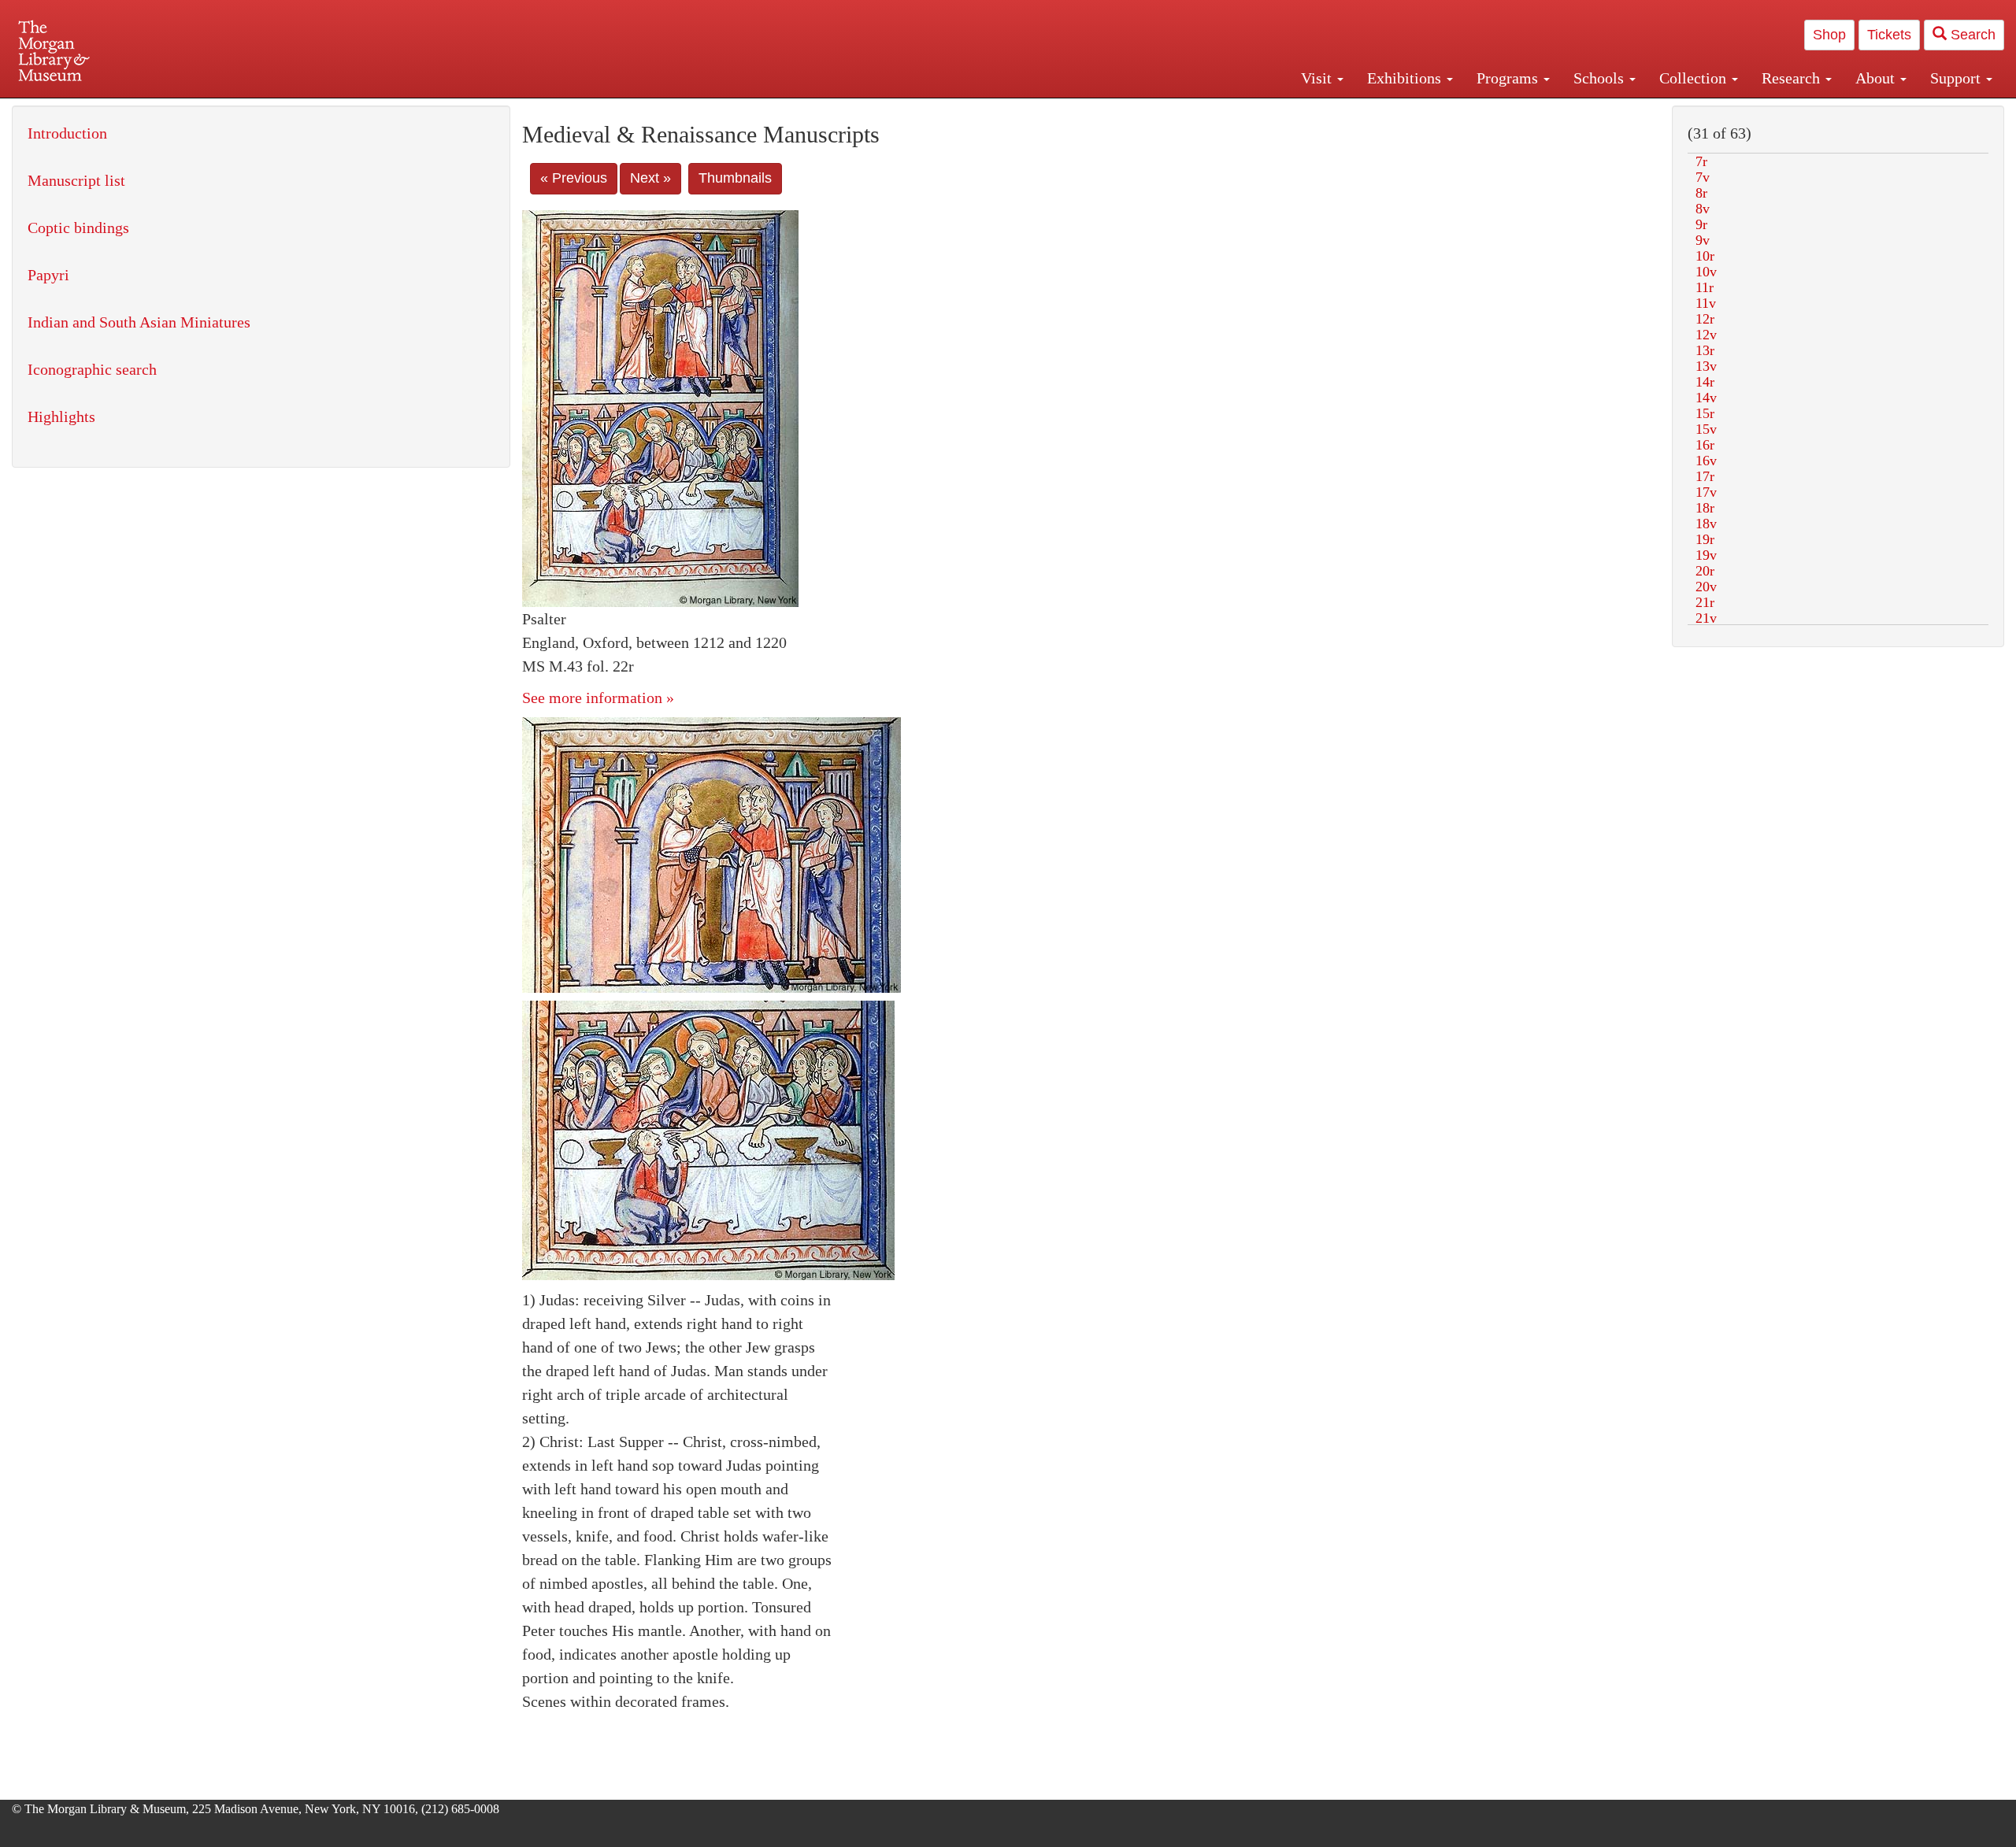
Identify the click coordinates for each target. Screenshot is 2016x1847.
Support (1957, 78)
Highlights (61, 416)
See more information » (598, 698)
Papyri (48, 275)
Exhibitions (1406, 78)
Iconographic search (92, 369)
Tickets (1889, 35)
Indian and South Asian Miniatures (139, 322)
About (1877, 78)
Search (1971, 35)
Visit (1318, 78)
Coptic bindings (78, 228)
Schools (1601, 78)
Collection (1695, 78)
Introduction (67, 133)
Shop (1829, 35)
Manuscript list (76, 180)
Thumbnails (735, 178)
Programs (1509, 78)
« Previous (574, 178)
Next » (650, 178)
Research (1793, 78)
